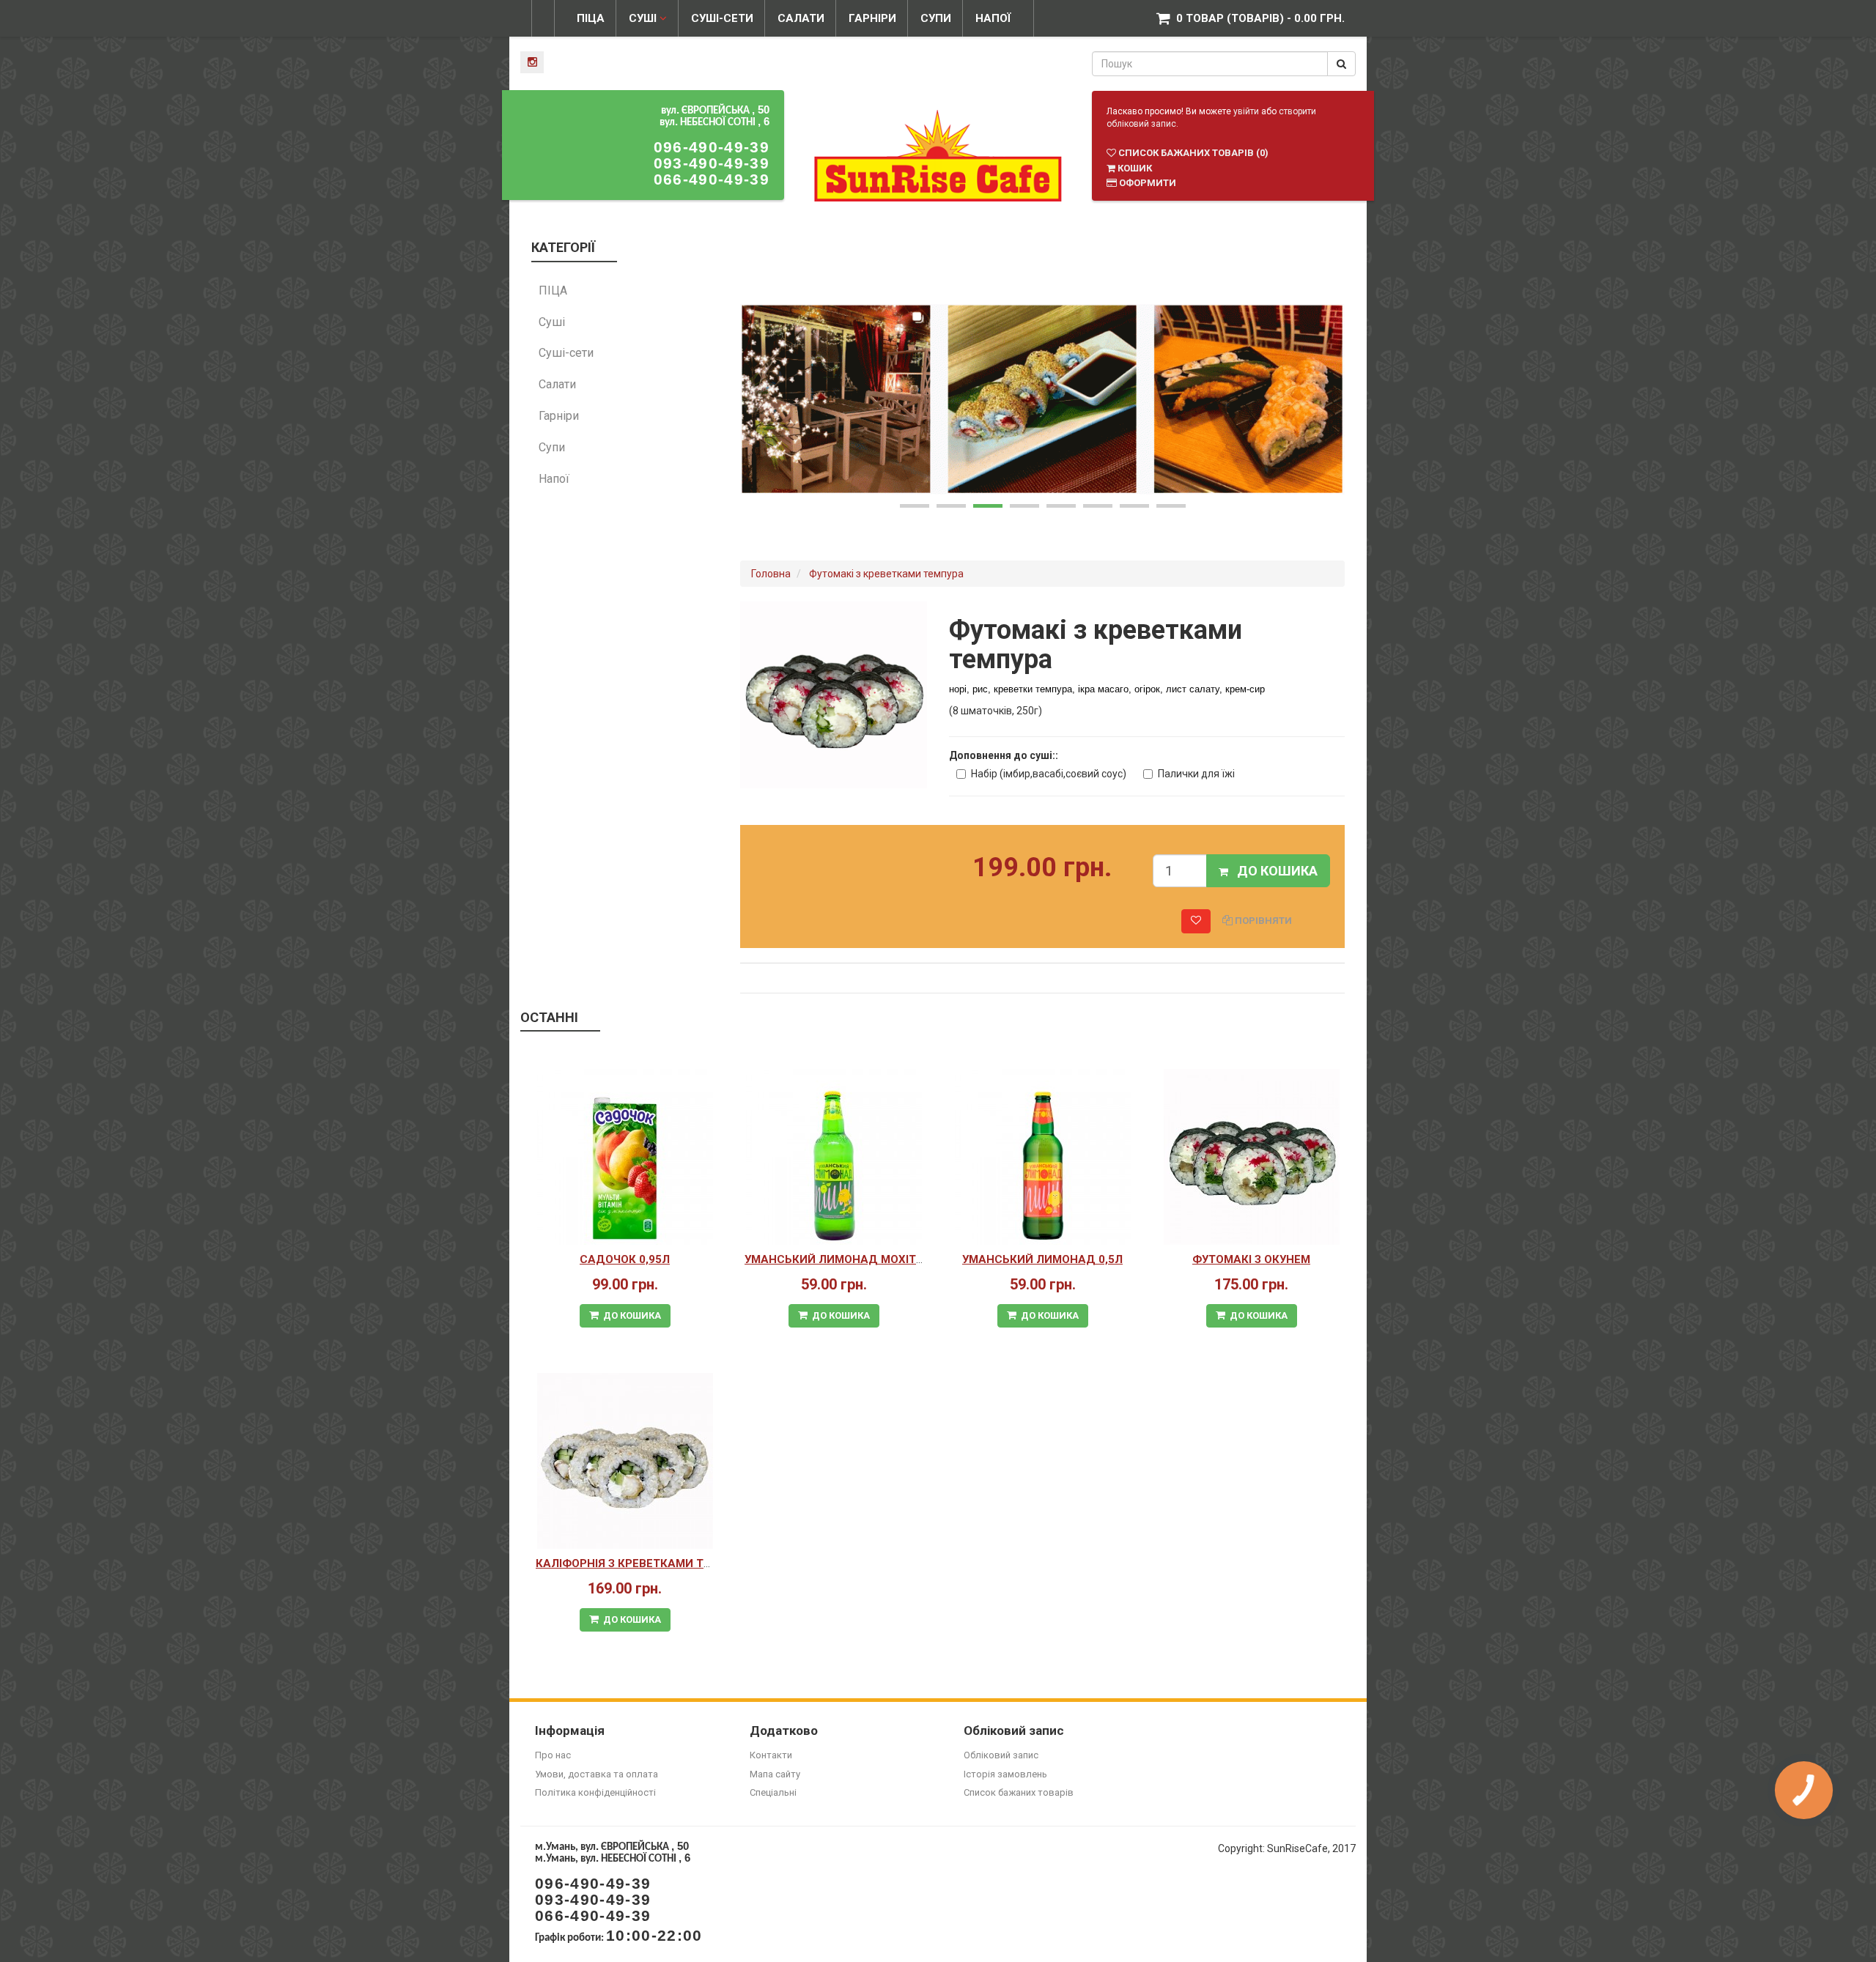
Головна (771, 574)
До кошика (1273, 871)
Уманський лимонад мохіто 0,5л (848, 1259)
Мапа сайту (775, 1774)
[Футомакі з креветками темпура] (834, 694)
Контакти (771, 1755)
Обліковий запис (1001, 1755)
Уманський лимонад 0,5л (1042, 1259)
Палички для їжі (1196, 774)
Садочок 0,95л (625, 1259)
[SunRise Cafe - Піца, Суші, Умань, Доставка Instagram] (532, 62)
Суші (644, 18)
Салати (801, 18)
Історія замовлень (1005, 1774)
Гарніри (872, 18)
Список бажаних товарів (1019, 1792)
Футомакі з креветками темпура (886, 574)
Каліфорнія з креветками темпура (642, 1563)
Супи (936, 18)
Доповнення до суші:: (1004, 755)
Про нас (553, 1755)
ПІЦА (591, 18)
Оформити (1146, 183)
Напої (993, 18)
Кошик (1134, 168)
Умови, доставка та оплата (597, 1774)
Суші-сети (722, 18)
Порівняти (1262, 921)
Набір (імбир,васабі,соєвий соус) (1049, 774)
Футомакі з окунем (1251, 1259)
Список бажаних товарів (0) (1192, 153)
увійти (1246, 111)
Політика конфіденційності (595, 1792)
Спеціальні (773, 1792)
